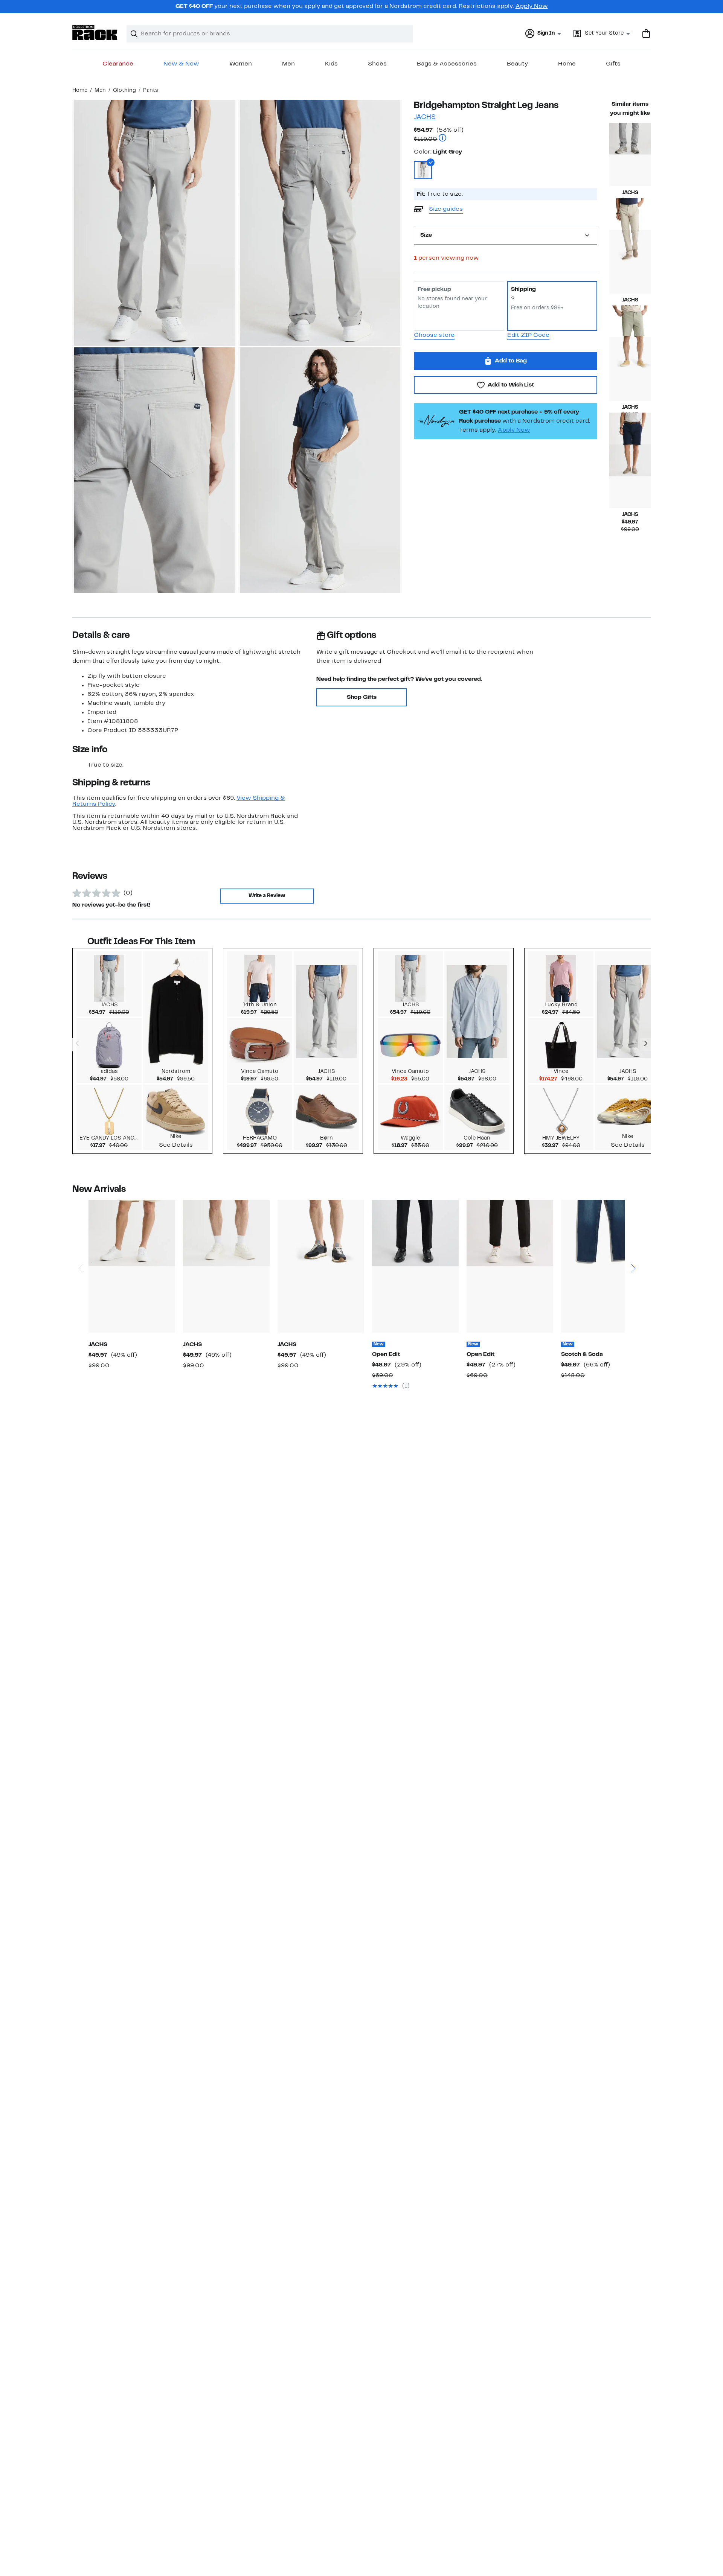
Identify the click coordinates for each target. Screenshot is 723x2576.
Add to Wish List (511, 385)
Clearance (118, 64)
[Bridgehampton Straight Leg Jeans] (630, 154)
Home (567, 64)
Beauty (517, 64)
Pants (151, 91)
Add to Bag (511, 361)
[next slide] (633, 1239)
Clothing (124, 91)
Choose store (434, 335)
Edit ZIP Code (528, 335)
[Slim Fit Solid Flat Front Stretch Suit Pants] (415, 1266)
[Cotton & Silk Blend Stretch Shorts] (630, 476)
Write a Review (267, 896)
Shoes (377, 64)
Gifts (613, 64)
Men (288, 64)
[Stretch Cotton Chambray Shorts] (630, 369)
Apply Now (532, 6)
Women (241, 64)
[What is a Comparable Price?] (442, 139)
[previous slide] (80, 1239)
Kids (331, 64)
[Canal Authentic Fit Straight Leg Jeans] (604, 1266)
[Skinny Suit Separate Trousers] (510, 1266)
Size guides (446, 209)
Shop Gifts (362, 697)
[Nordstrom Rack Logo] (95, 33)
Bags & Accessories (447, 64)
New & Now (181, 64)
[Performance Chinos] (630, 262)
